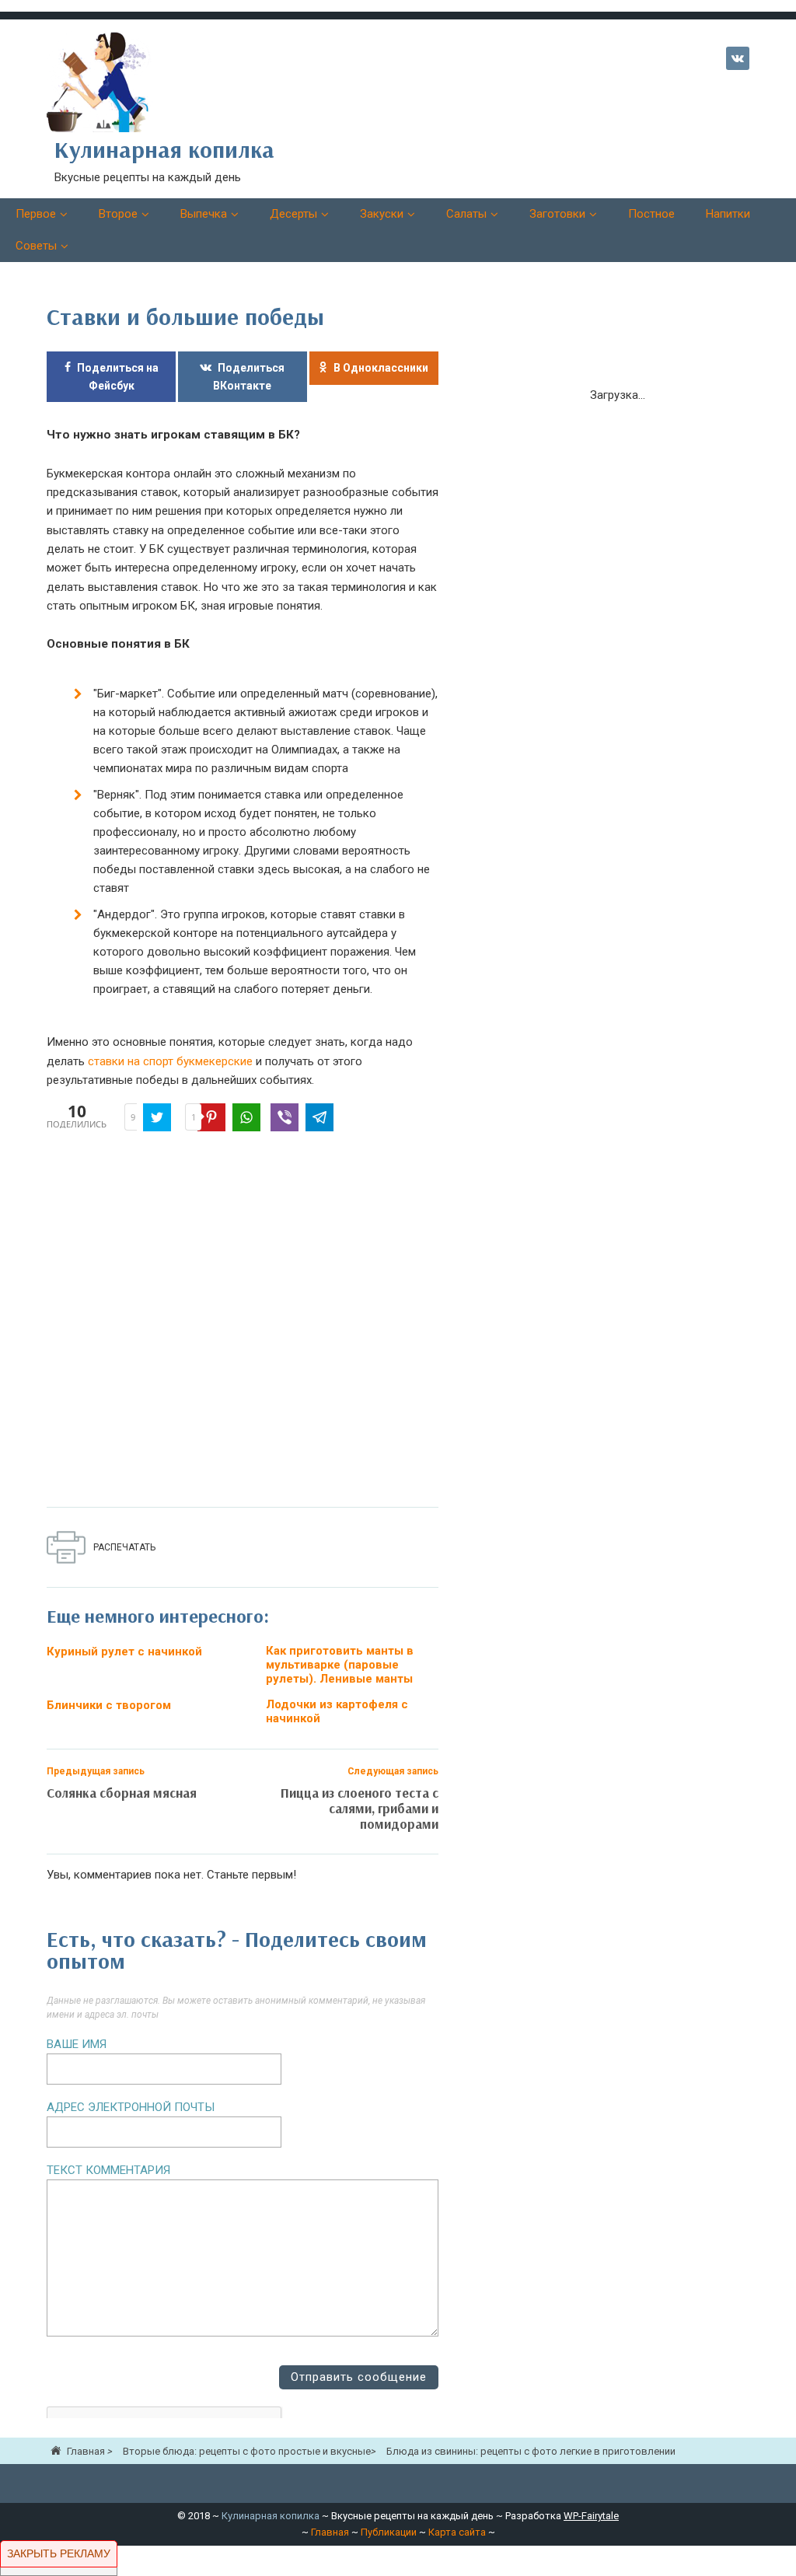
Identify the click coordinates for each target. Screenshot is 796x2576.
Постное (651, 214)
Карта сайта (457, 2532)
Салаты (466, 214)
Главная (330, 2532)
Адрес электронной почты (131, 2107)
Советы (36, 246)
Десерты (293, 214)
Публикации (389, 2532)
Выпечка (204, 214)
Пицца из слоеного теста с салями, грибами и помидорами (360, 1808)
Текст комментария (108, 2170)
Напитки (728, 214)
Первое (36, 214)
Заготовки (557, 214)
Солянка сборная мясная (122, 1793)
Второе (118, 214)
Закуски (382, 214)
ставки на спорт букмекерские (170, 1061)
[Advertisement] (272, 1323)
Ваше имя (77, 2044)
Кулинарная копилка (271, 2516)
